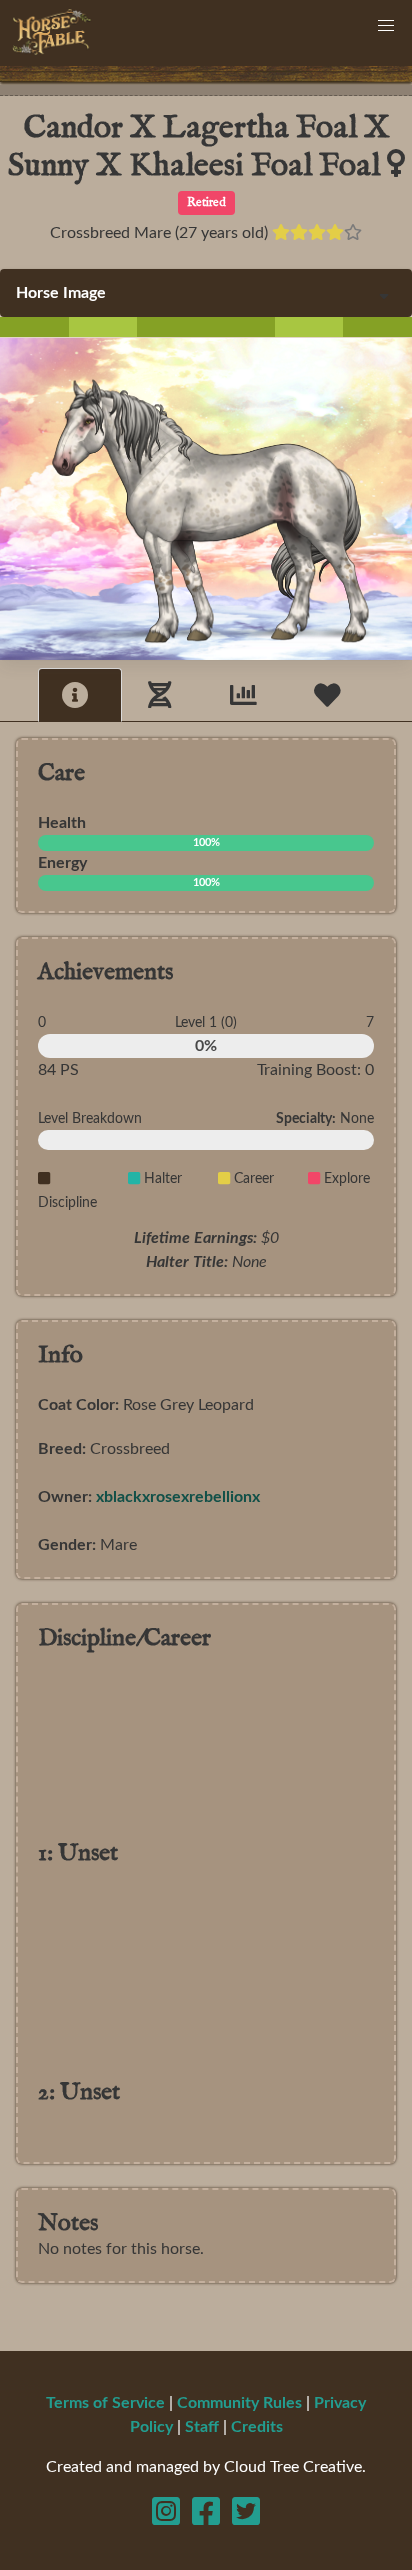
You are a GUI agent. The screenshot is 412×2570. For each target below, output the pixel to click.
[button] (386, 26)
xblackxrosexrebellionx (178, 1497)
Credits (257, 2427)
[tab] (80, 694)
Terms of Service (105, 2403)
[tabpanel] (206, 1510)
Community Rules (239, 2403)
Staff (202, 2427)
